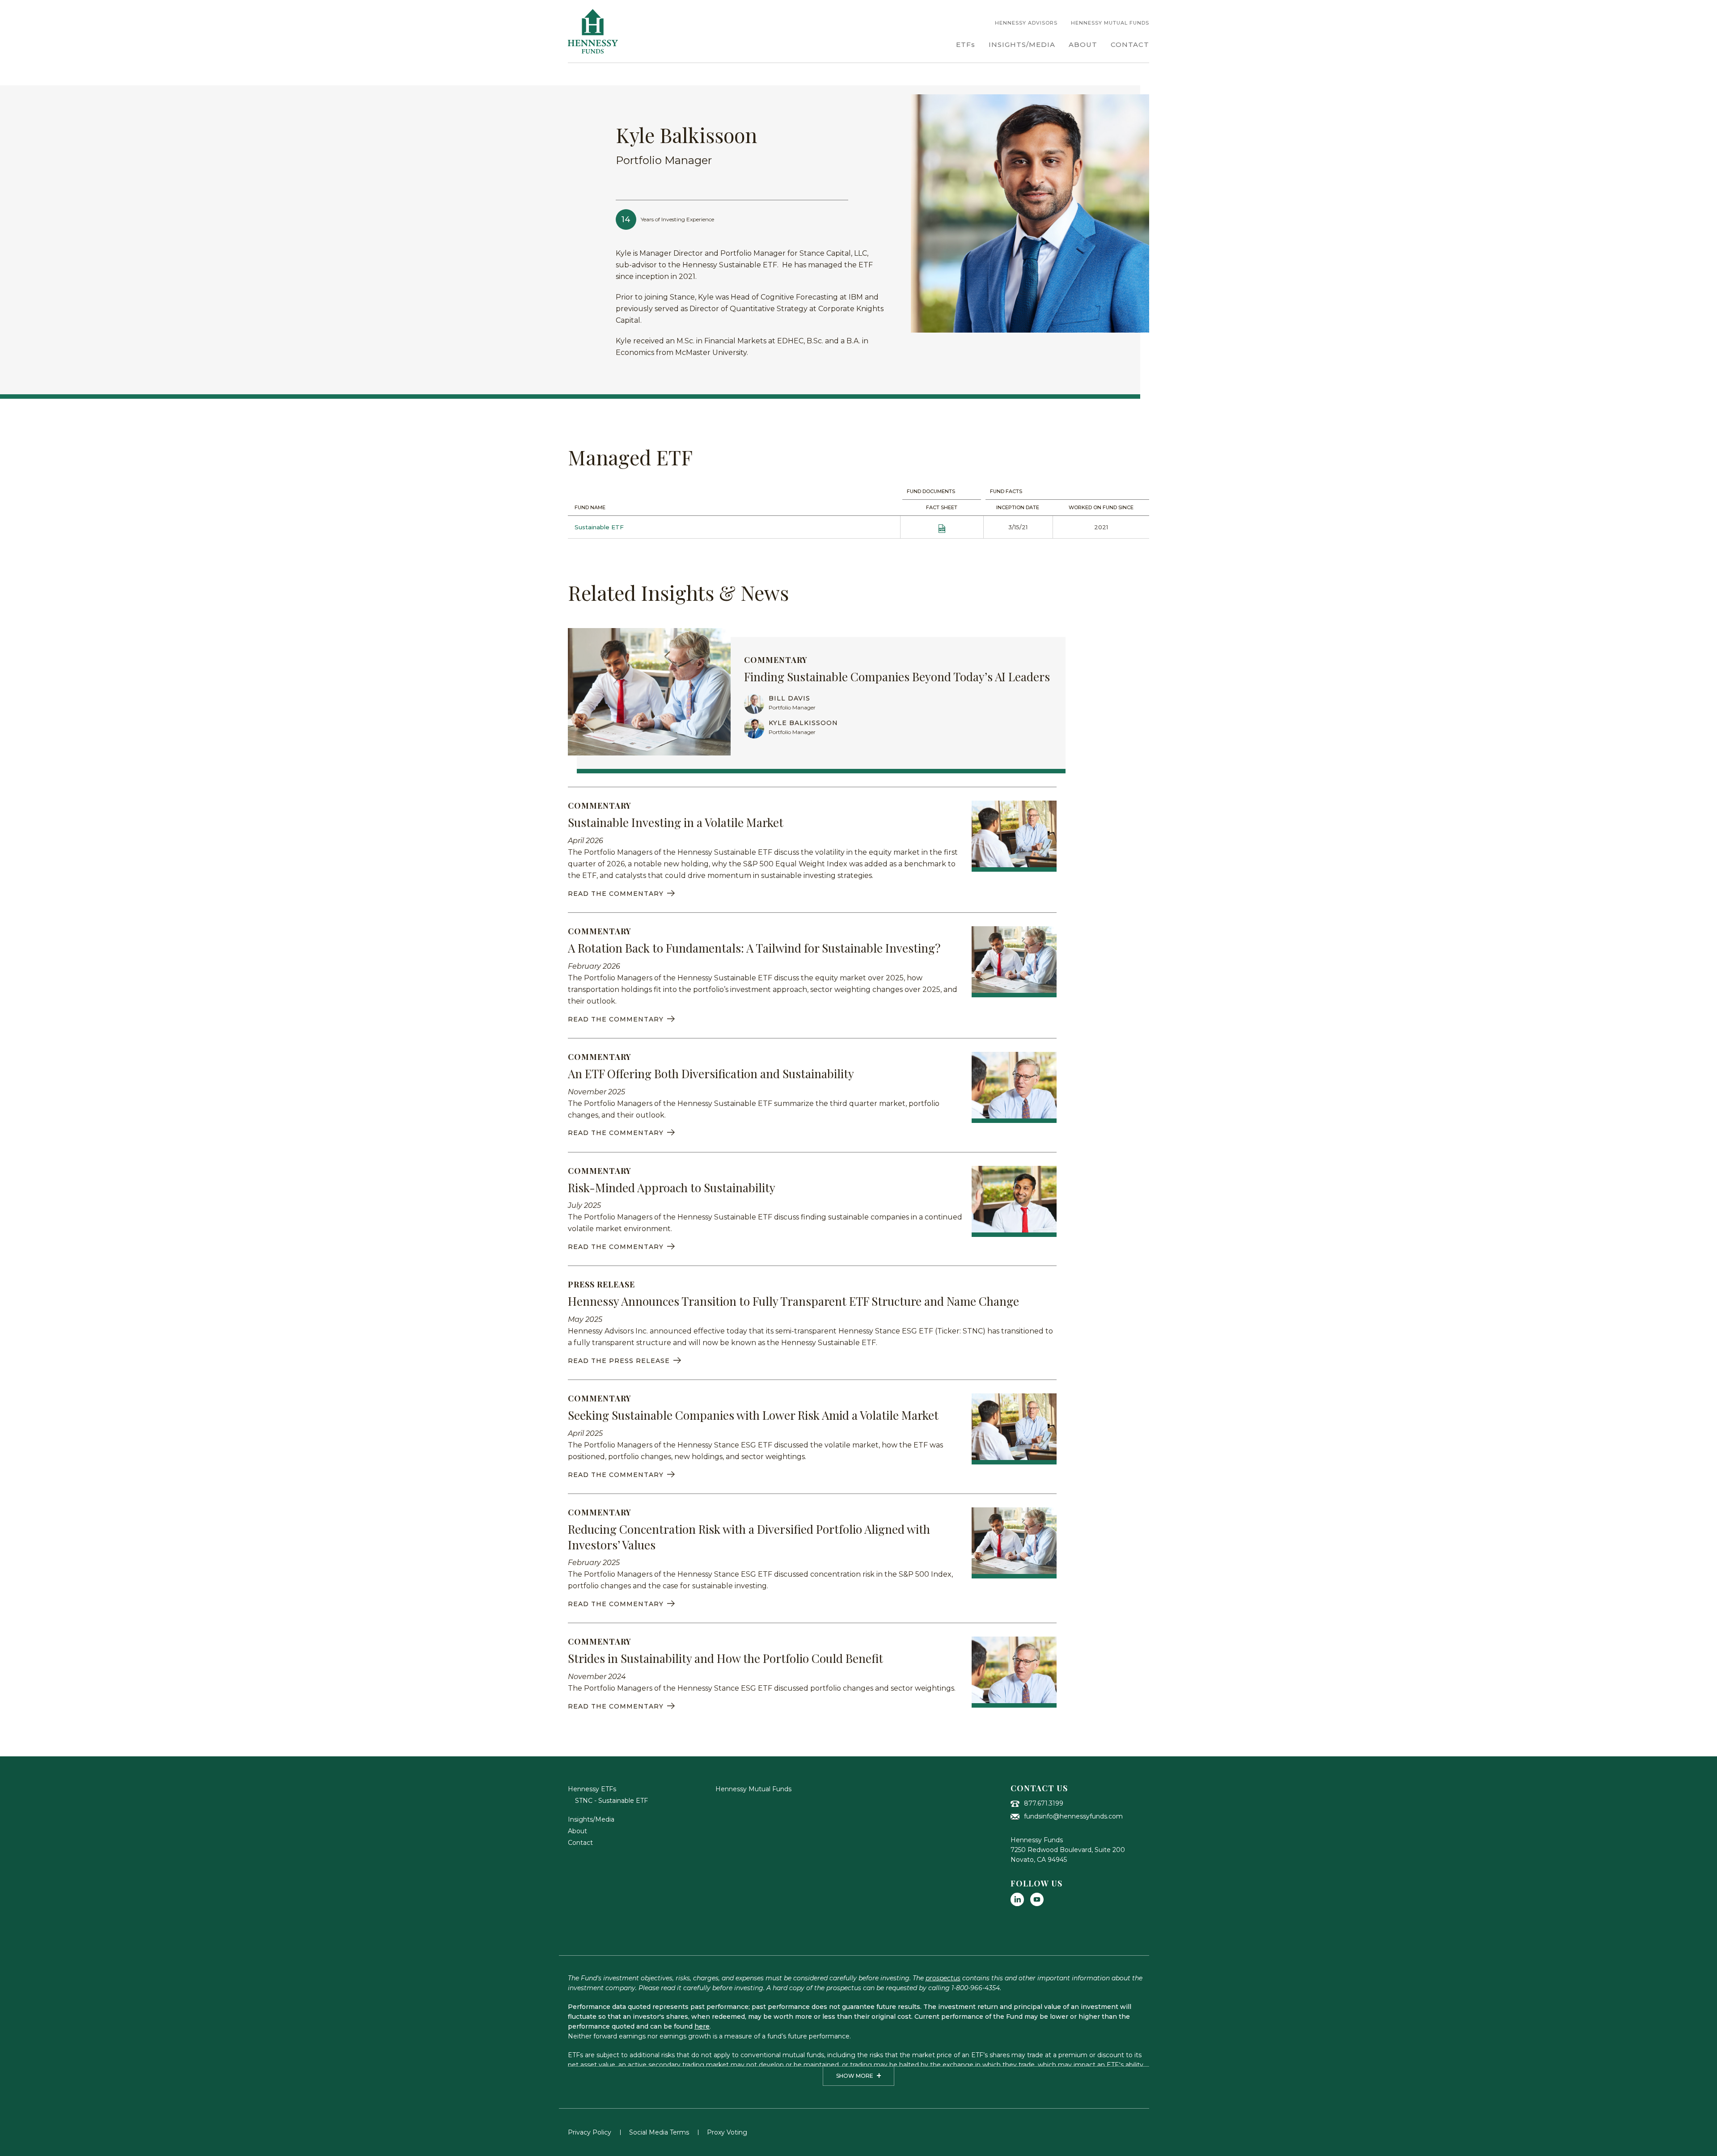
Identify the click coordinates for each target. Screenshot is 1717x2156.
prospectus (943, 1978)
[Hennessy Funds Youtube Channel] (1037, 1899)
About (577, 1831)
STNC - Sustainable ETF (611, 1801)
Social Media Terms (659, 2132)
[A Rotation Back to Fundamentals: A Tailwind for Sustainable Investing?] (1014, 962)
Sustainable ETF (599, 527)
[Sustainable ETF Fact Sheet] (942, 527)
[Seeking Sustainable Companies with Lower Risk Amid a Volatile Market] (1014, 1429)
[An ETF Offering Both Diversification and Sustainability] (1014, 1087)
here (702, 2026)
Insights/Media (591, 1819)
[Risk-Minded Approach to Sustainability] (1014, 1201)
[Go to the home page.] (593, 31)
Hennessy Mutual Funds (753, 1789)
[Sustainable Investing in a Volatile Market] (1014, 836)
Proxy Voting (727, 2132)
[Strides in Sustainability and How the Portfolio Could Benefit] (1014, 1672)
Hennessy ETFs (592, 1789)
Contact (580, 1843)
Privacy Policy (590, 2132)
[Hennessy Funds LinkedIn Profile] (1017, 1899)
